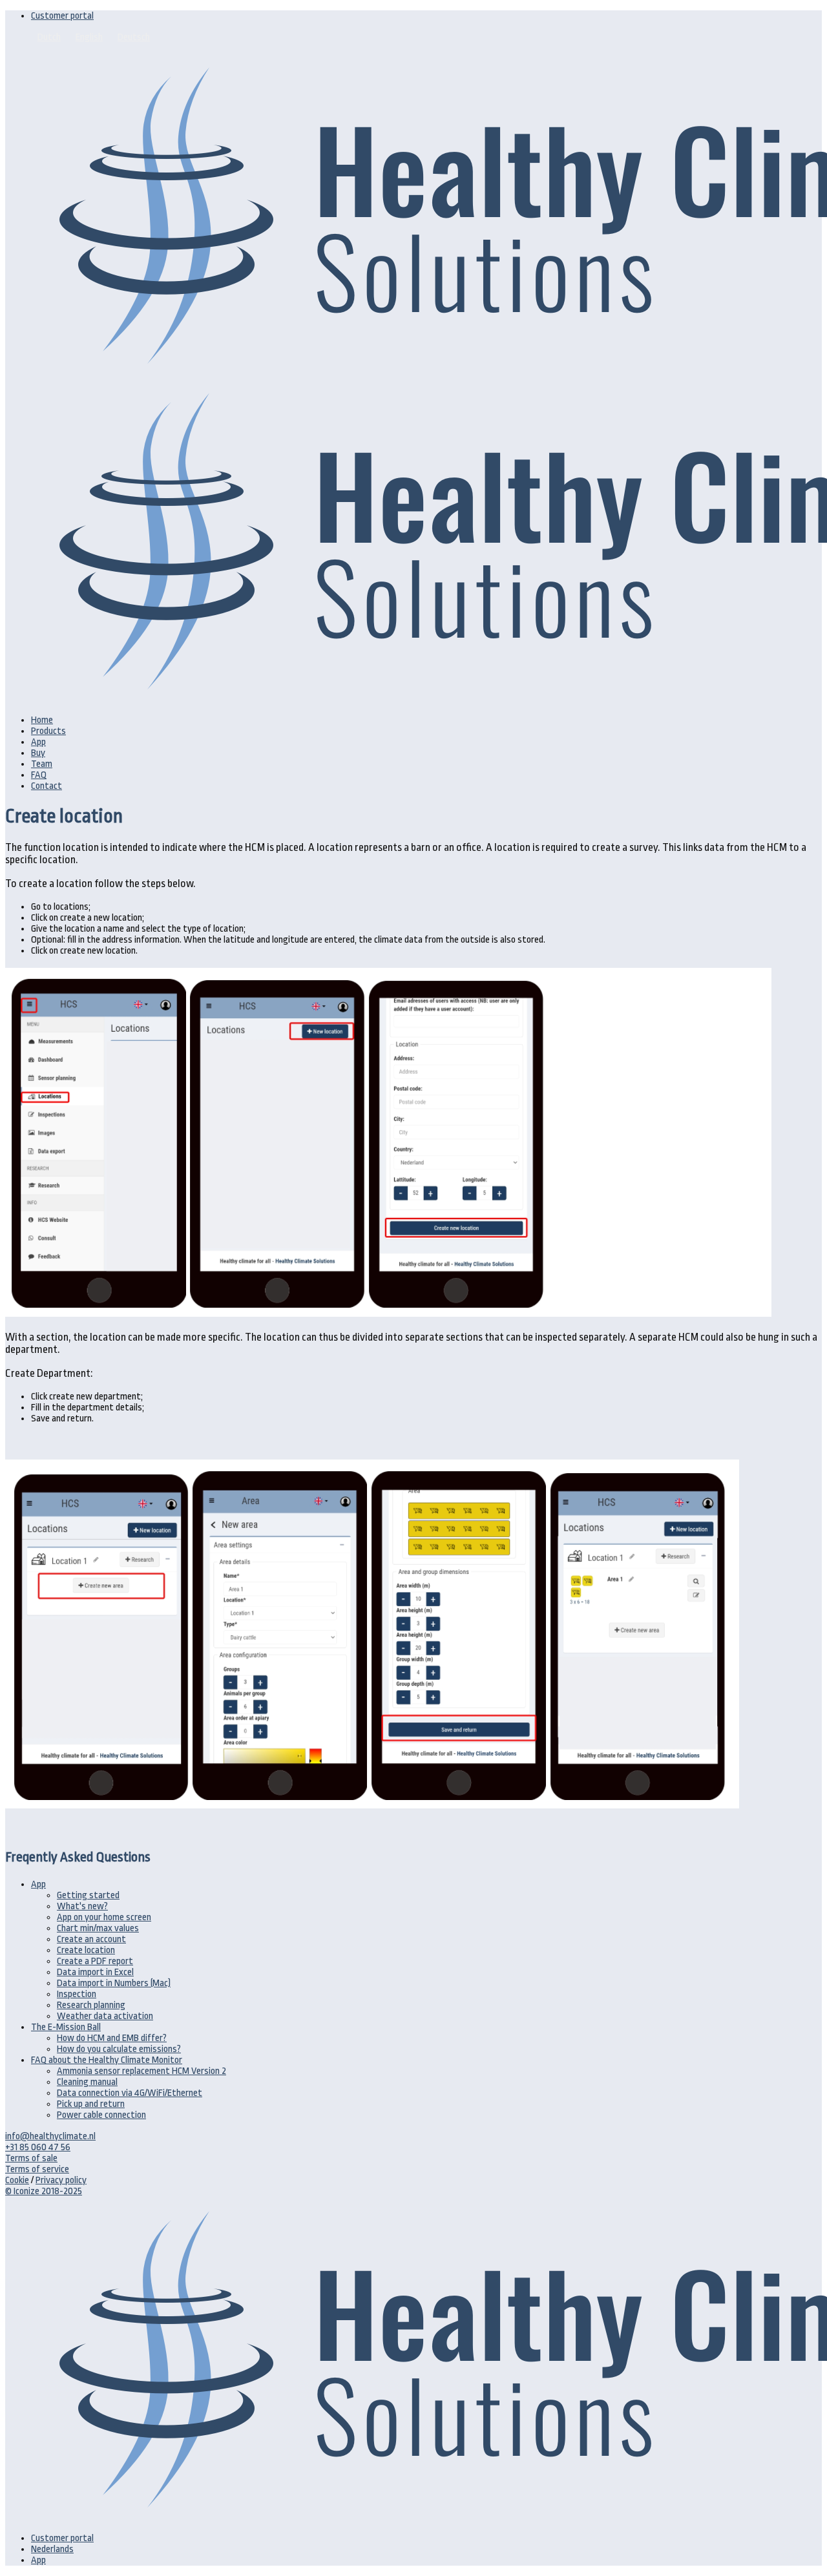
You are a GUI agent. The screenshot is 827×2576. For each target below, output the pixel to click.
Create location (86, 1950)
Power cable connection (101, 2115)
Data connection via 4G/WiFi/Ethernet (130, 2093)
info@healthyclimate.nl (50, 2136)
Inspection (77, 1994)
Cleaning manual (87, 2082)
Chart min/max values (98, 1928)
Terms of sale (31, 2158)
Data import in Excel (95, 1972)
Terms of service (37, 2169)
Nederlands (52, 2549)
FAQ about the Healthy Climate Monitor (107, 2060)
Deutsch (134, 37)
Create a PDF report (95, 1961)
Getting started (88, 1895)
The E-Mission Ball (66, 2027)
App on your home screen (104, 1917)
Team (42, 764)
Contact (47, 786)
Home (42, 720)
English (89, 37)
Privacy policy (61, 2180)
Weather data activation (105, 2016)
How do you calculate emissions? (119, 2049)
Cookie (17, 2180)
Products (48, 731)
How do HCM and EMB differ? (112, 2038)
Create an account (91, 1939)
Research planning (91, 2005)
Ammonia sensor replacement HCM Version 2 (141, 2071)
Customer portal (62, 16)
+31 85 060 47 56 (38, 2147)
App (38, 742)
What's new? (82, 1906)
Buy (38, 753)
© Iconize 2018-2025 (44, 2191)
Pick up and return (91, 2104)
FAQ (39, 775)
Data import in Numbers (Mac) (114, 1983)
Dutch (49, 37)
